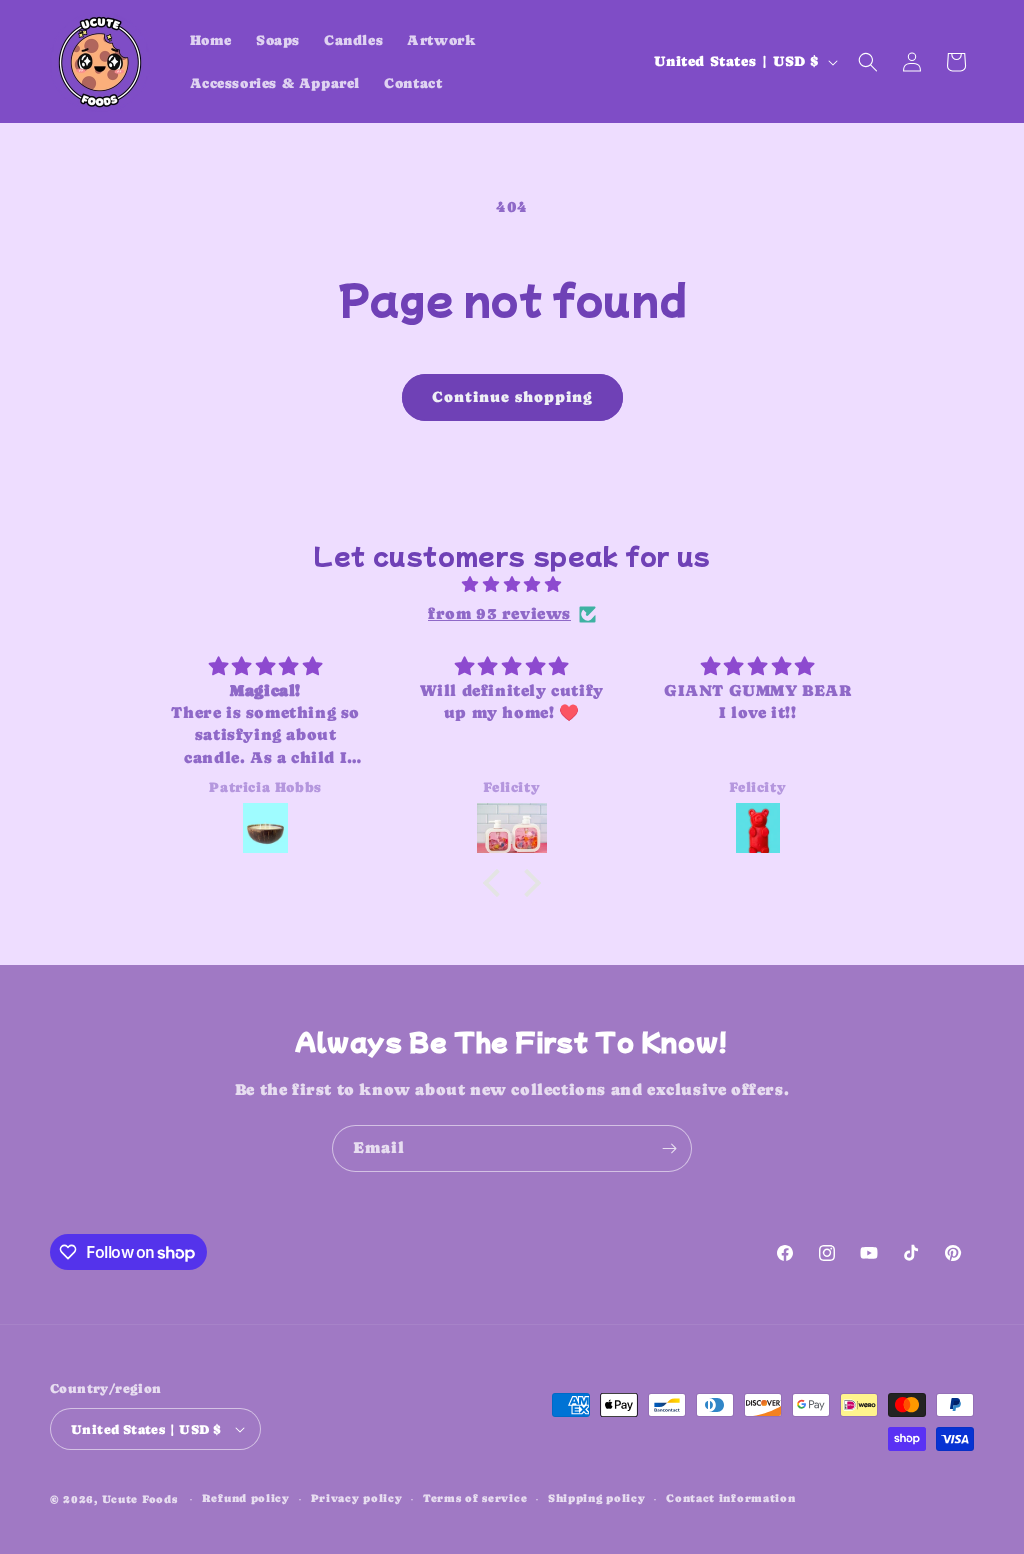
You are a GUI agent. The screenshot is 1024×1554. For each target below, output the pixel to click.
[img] (511, 585)
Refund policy (246, 1498)
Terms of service (475, 1498)
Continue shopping (512, 396)
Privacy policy (357, 1498)
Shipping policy (597, 1498)
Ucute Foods (140, 1499)
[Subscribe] (669, 1148)
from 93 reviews (499, 613)
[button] (868, 62)
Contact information (730, 1498)
